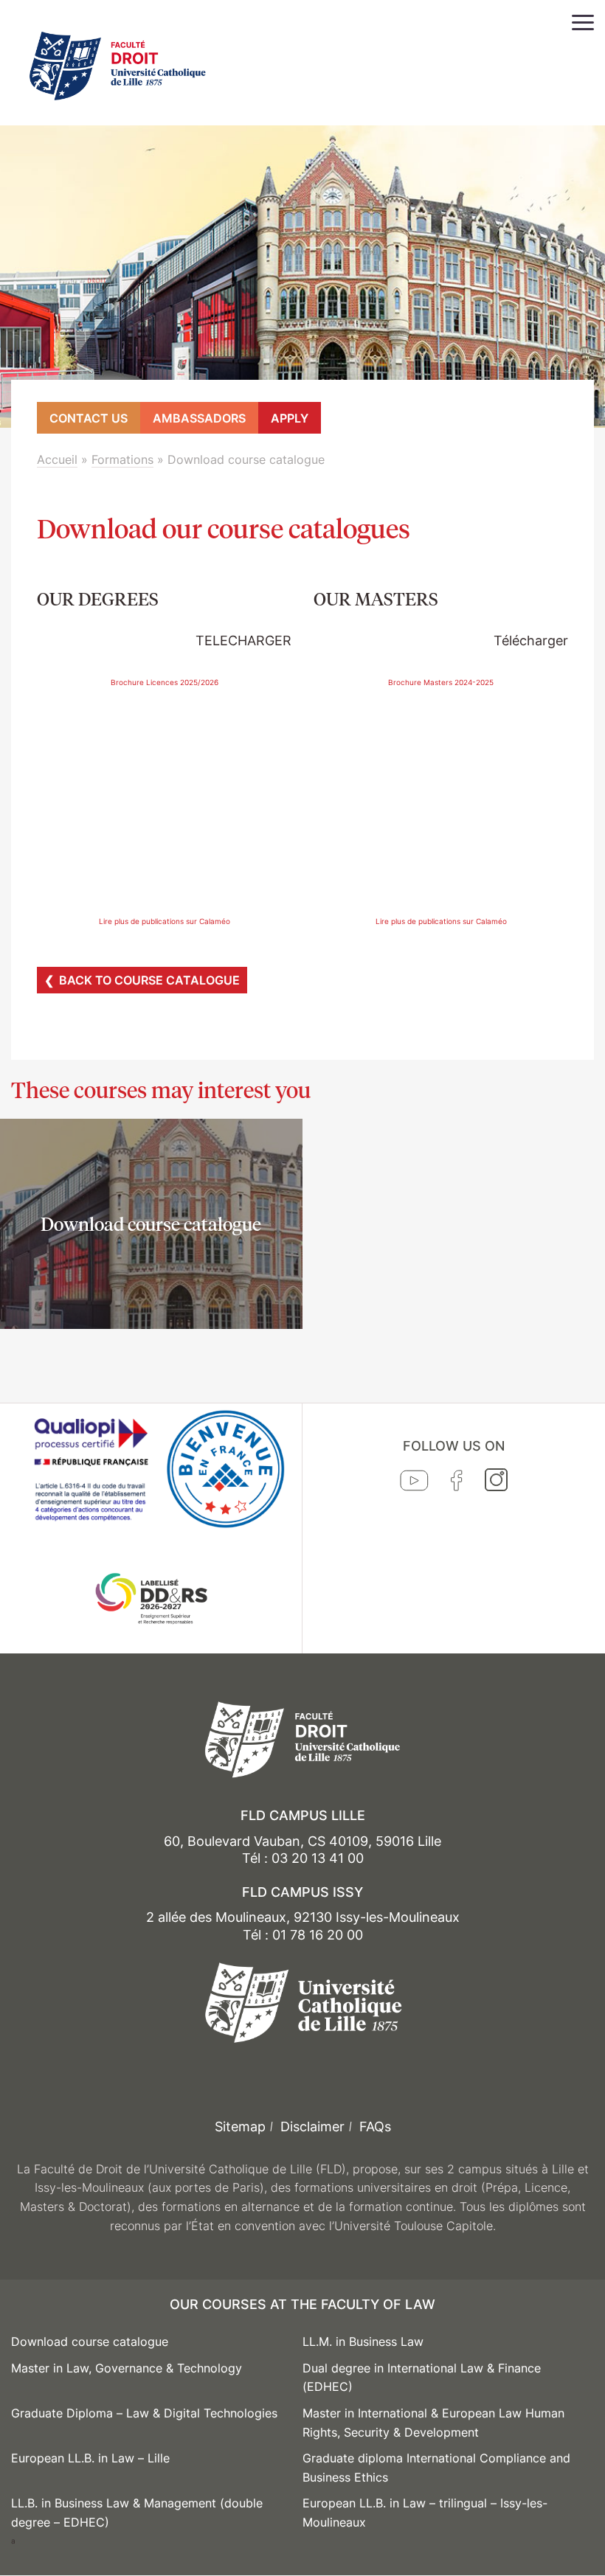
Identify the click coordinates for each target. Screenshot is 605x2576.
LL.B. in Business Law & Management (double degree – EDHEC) (137, 2513)
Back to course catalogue (149, 980)
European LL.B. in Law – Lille (90, 2458)
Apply (290, 418)
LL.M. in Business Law (363, 2341)
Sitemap (240, 2127)
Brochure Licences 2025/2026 (165, 682)
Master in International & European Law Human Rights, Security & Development (433, 2423)
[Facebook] (457, 1484)
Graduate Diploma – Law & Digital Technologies (144, 2413)
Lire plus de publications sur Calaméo (165, 921)
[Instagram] (496, 1483)
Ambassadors (199, 418)
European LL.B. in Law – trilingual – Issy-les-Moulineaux (425, 2513)
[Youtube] (414, 1484)
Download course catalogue (90, 2341)
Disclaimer (312, 2127)
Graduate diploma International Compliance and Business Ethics (436, 2468)
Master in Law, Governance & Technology (127, 2368)
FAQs (375, 2127)
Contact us (89, 418)
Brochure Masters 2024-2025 (441, 682)
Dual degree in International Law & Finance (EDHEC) (422, 2378)
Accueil (57, 459)
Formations (122, 459)
